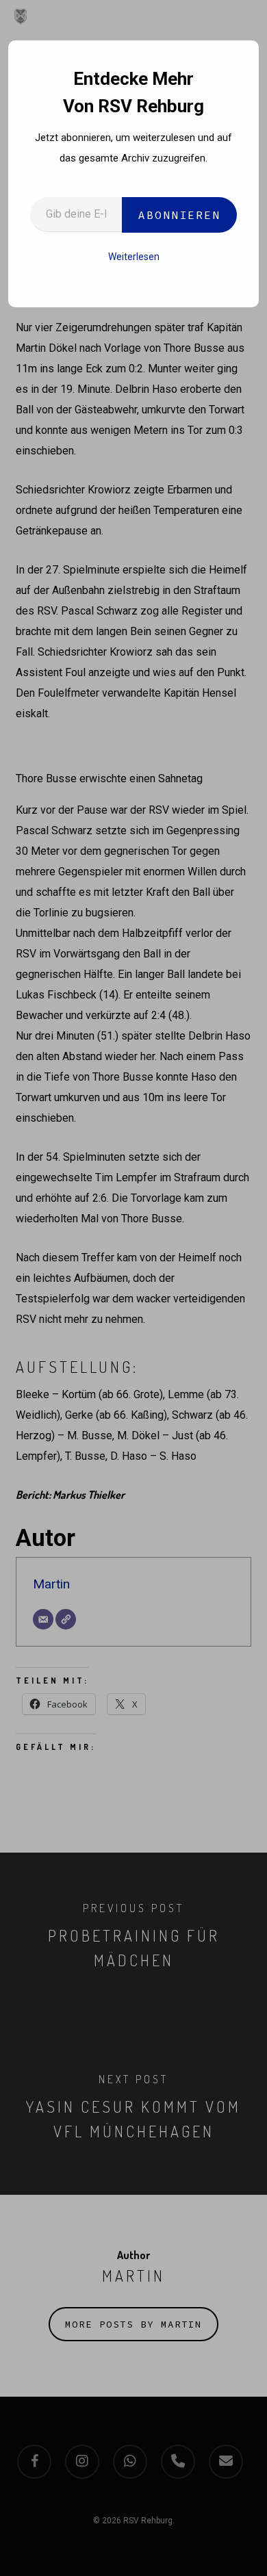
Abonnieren (179, 215)
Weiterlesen (134, 257)
